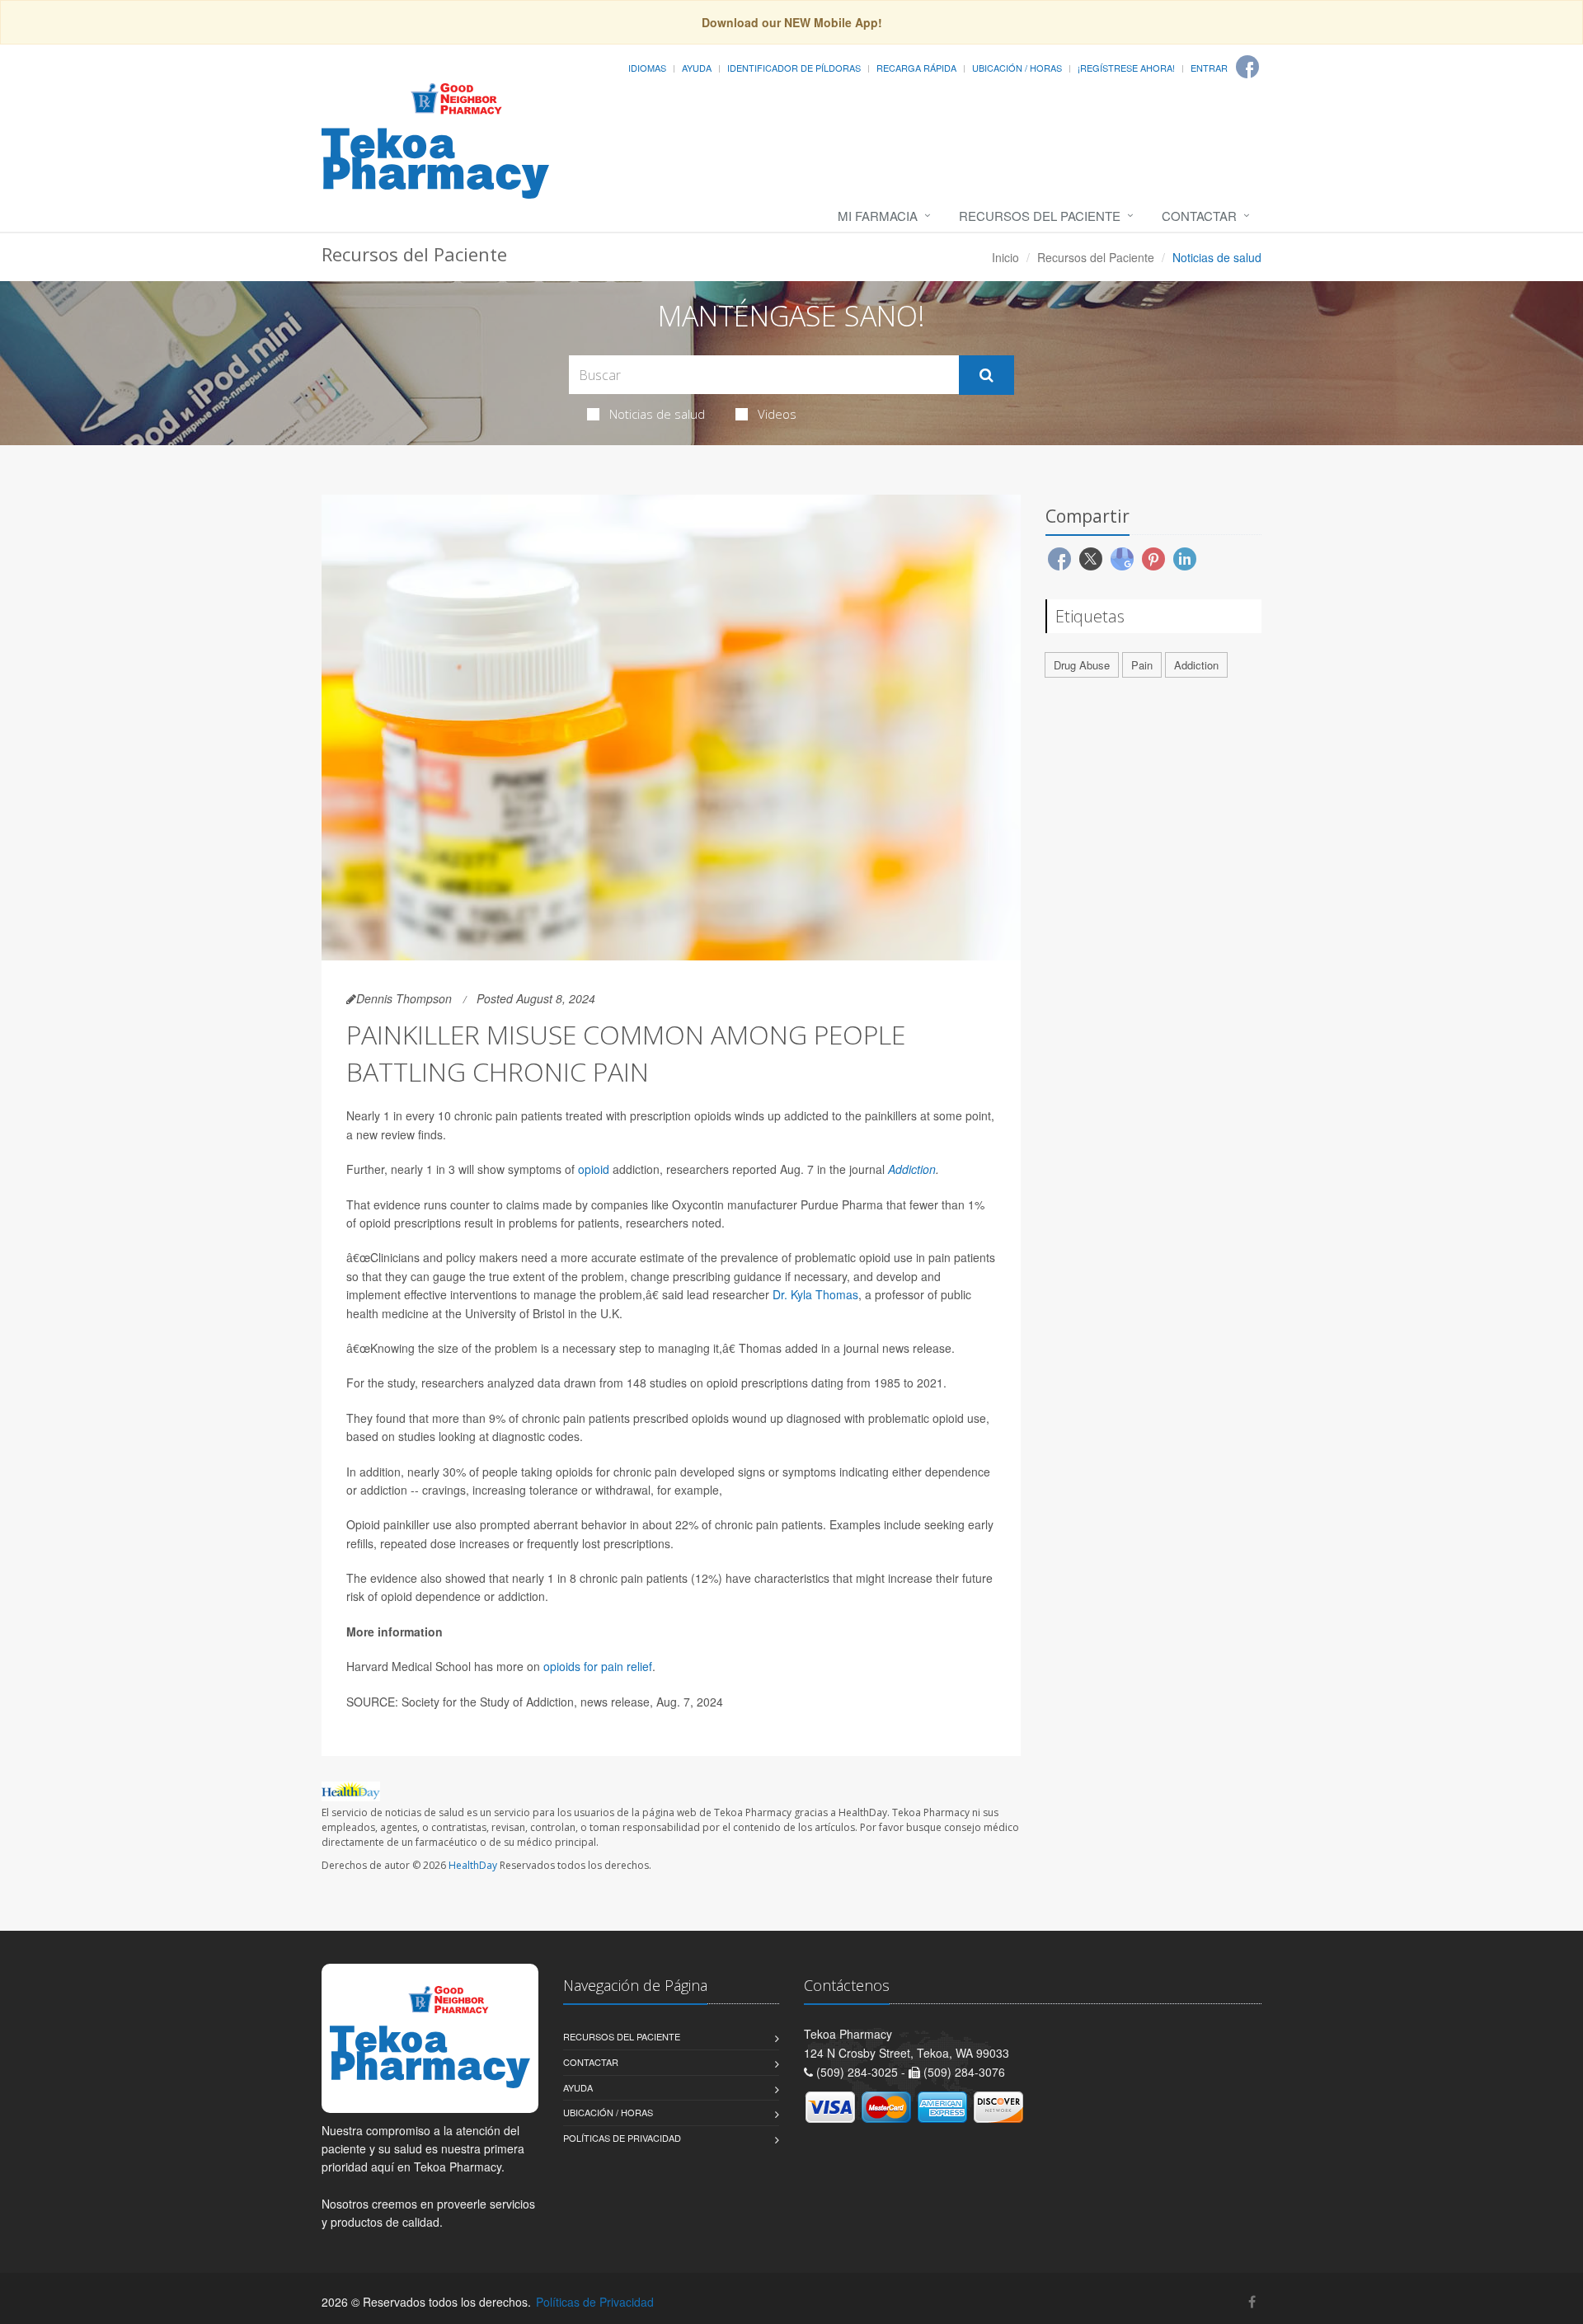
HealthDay (473, 1865)
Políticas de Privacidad (622, 2138)
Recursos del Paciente (1040, 216)
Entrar (1209, 68)
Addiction (912, 1169)
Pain (1142, 665)
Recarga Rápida (916, 68)
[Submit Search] (986, 375)
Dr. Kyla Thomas (815, 1294)
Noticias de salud (657, 414)
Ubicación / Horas (1017, 68)
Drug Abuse (1082, 665)
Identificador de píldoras (794, 68)
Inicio (1005, 257)
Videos (777, 414)
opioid (594, 1169)
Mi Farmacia (878, 216)
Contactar (1199, 216)
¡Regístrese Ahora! (1126, 68)
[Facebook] (1247, 67)
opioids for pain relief (598, 1666)
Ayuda (697, 68)
